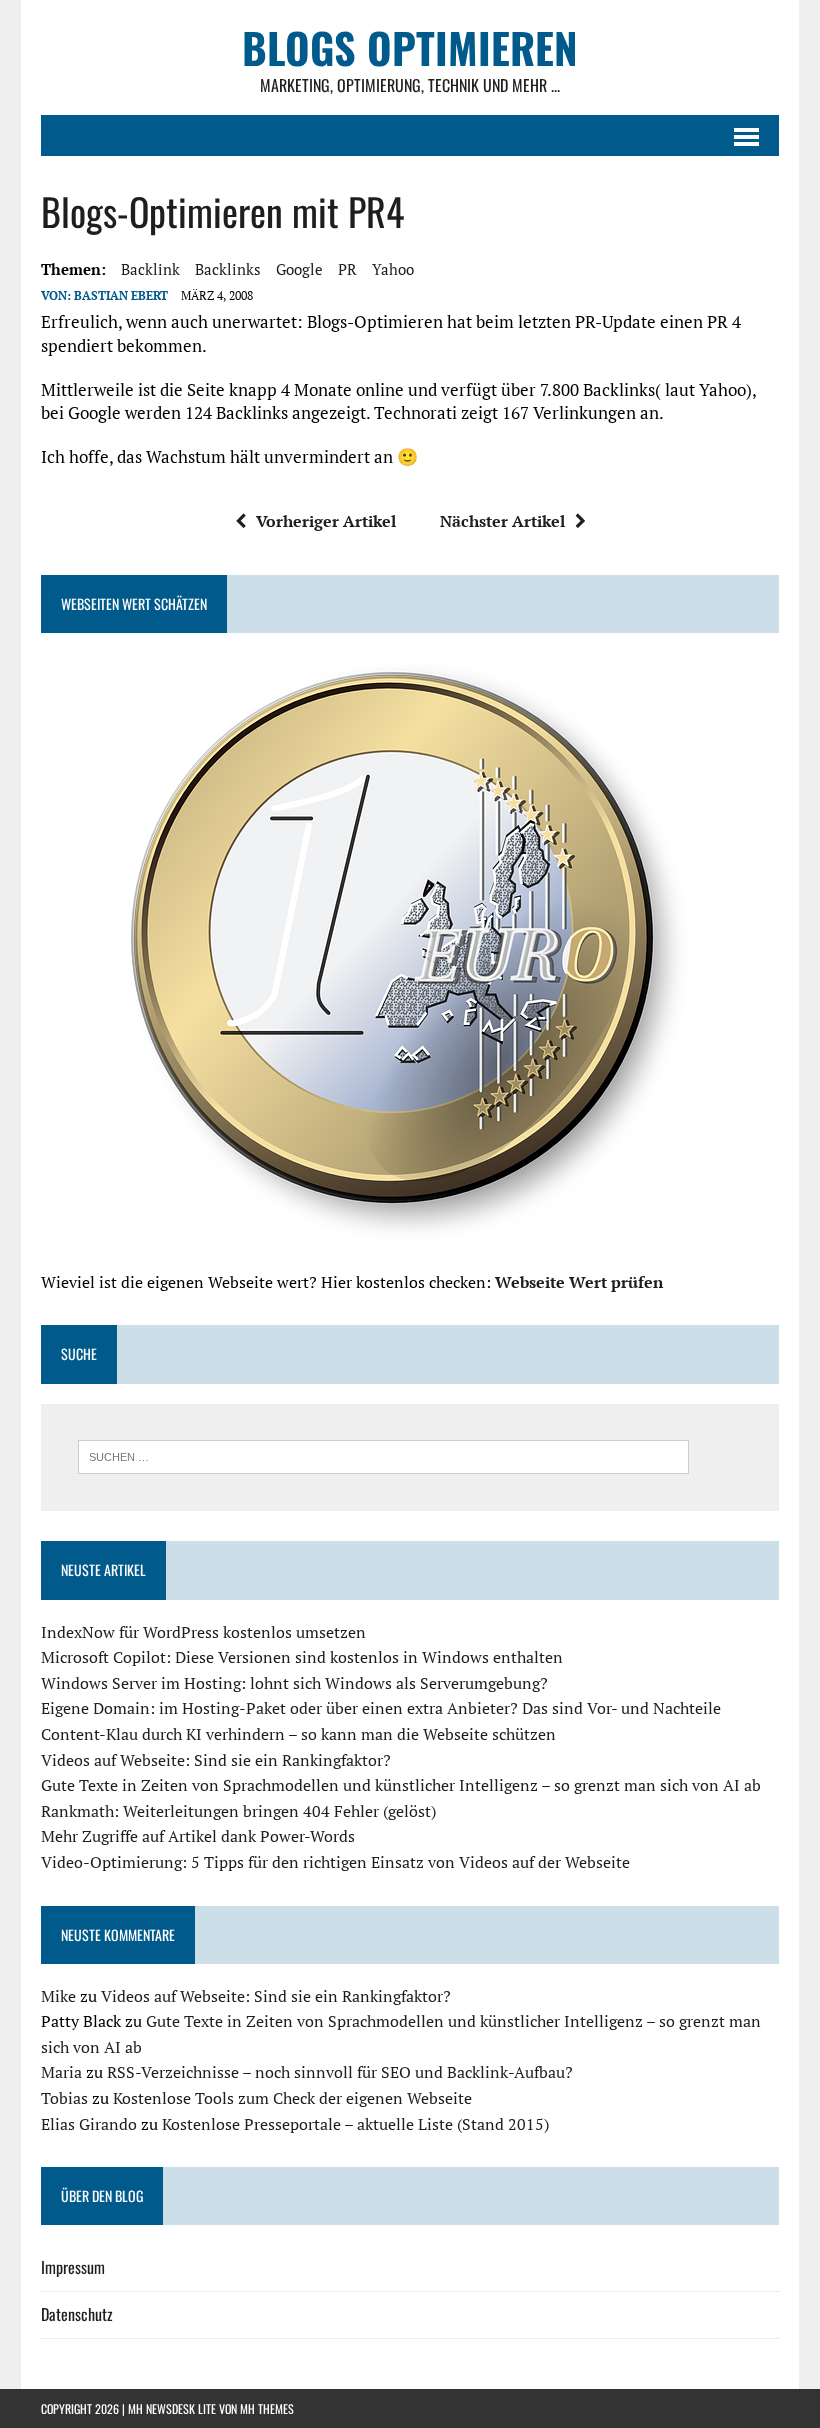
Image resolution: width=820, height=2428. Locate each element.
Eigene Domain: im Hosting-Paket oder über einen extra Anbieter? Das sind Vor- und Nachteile (381, 1708)
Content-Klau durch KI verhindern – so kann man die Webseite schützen (298, 1734)
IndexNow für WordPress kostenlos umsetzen (203, 1632)
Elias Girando (89, 2124)
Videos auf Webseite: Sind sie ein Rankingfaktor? (216, 1760)
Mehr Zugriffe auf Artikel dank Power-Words (198, 1836)
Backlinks (228, 269)
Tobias (64, 2098)
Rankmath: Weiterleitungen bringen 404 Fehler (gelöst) (238, 1811)
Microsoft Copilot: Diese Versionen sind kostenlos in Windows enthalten (302, 1657)
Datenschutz (77, 2314)
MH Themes (267, 2408)
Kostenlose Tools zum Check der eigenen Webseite (292, 2098)
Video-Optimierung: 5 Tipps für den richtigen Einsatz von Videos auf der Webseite (335, 1862)
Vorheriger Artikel (326, 521)
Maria (61, 2072)
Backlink (150, 269)
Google (299, 269)
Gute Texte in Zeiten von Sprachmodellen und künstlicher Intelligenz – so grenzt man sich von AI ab (401, 1785)
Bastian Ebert (121, 295)
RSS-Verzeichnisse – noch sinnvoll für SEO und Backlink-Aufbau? (340, 2072)
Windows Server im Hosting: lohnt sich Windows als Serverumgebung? (294, 1683)
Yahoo (393, 269)
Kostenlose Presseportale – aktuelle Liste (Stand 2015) (355, 2124)
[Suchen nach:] (383, 1455)
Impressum (73, 2267)
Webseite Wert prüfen (579, 1282)
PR (347, 269)
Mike (58, 1996)
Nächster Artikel (502, 521)
